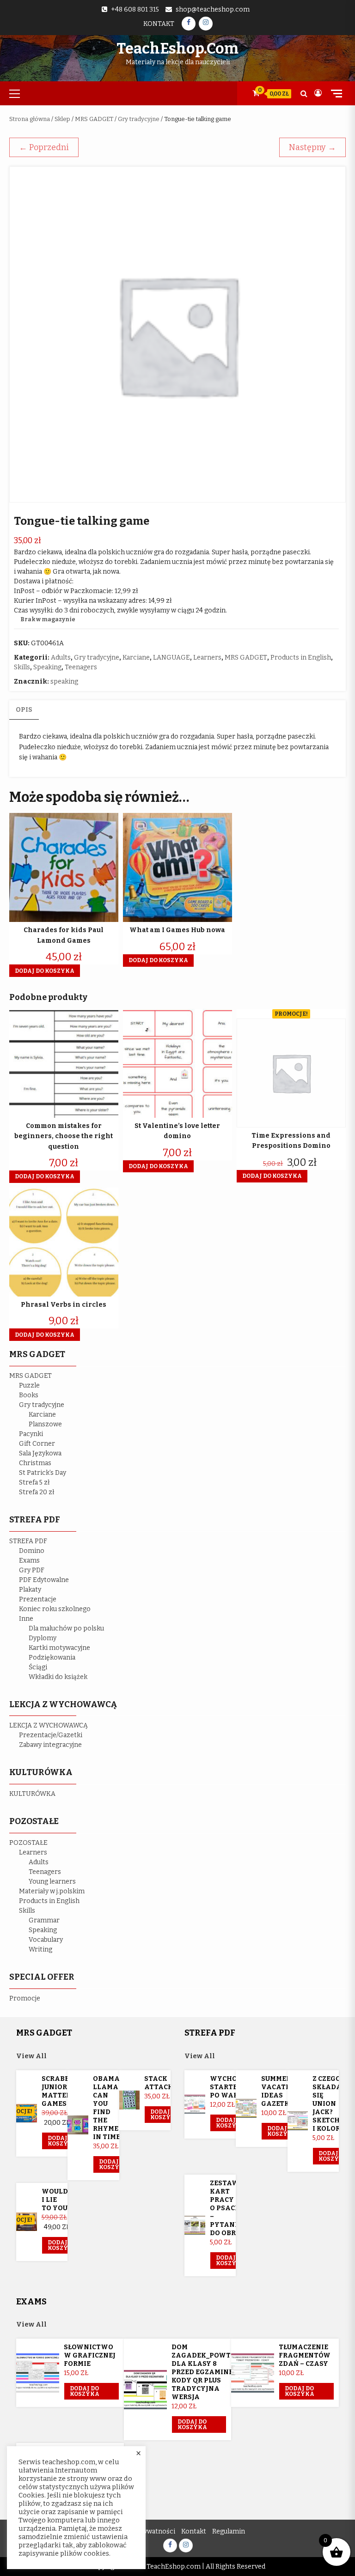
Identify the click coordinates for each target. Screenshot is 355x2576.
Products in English (301, 658)
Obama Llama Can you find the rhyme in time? (108, 2108)
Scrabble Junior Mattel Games (60, 2091)
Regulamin (229, 2531)
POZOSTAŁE (28, 1843)
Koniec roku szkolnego (55, 1609)
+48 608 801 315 (135, 9)
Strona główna (30, 119)
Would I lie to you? (56, 2200)
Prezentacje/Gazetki (51, 1735)
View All (31, 2056)
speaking (64, 682)
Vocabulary (46, 1940)
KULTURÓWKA (32, 1794)
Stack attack (159, 2083)
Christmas (35, 1463)
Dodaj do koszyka (62, 2141)
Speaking (47, 667)
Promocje (25, 1998)
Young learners (52, 1882)
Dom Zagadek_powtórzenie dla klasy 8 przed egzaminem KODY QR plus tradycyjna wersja (216, 2372)
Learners (207, 658)
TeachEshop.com (177, 48)
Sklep (62, 119)
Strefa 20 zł (37, 1492)
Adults (61, 658)
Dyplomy (43, 1638)
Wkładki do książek (58, 1677)
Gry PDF (32, 1570)
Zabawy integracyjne (50, 1745)
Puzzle (29, 1385)
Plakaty (30, 1590)
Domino (32, 1551)
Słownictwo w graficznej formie (90, 2355)
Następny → (312, 147)
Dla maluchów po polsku (66, 1628)
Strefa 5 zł (34, 1482)
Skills (22, 667)
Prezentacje (38, 1599)
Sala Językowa (40, 1453)
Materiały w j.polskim (52, 1891)
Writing (40, 1949)
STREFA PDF (28, 1541)
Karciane (136, 658)
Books (29, 1395)
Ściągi (38, 1667)
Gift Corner (37, 1444)
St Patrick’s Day (43, 1473)
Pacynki (31, 1434)
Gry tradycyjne (139, 119)
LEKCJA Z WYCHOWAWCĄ (49, 1725)
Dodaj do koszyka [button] (45, 971)
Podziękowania (52, 1658)
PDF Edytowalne (44, 1580)
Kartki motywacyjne (59, 1648)
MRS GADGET (94, 119)
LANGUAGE (171, 658)
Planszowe (45, 1424)
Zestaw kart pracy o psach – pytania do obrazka (233, 2208)
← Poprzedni (44, 147)
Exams (29, 1561)
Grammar (44, 1920)
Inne (26, 1619)
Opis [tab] (24, 710)
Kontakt (159, 24)
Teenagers (81, 667)
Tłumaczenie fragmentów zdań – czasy (305, 2355)
